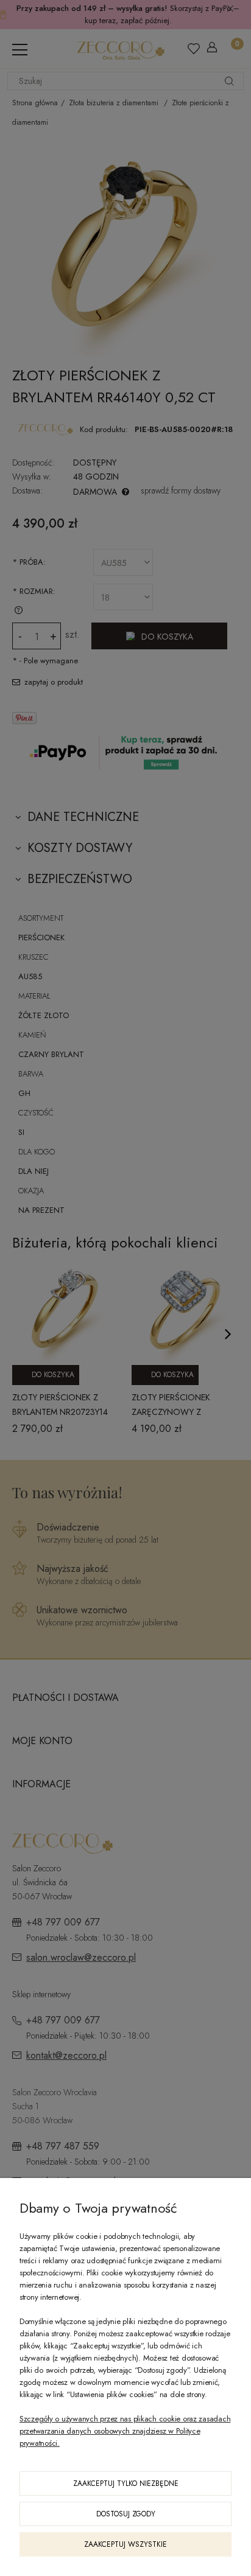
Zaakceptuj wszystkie (125, 2544)
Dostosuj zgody (126, 2514)
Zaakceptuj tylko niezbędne (126, 2484)
